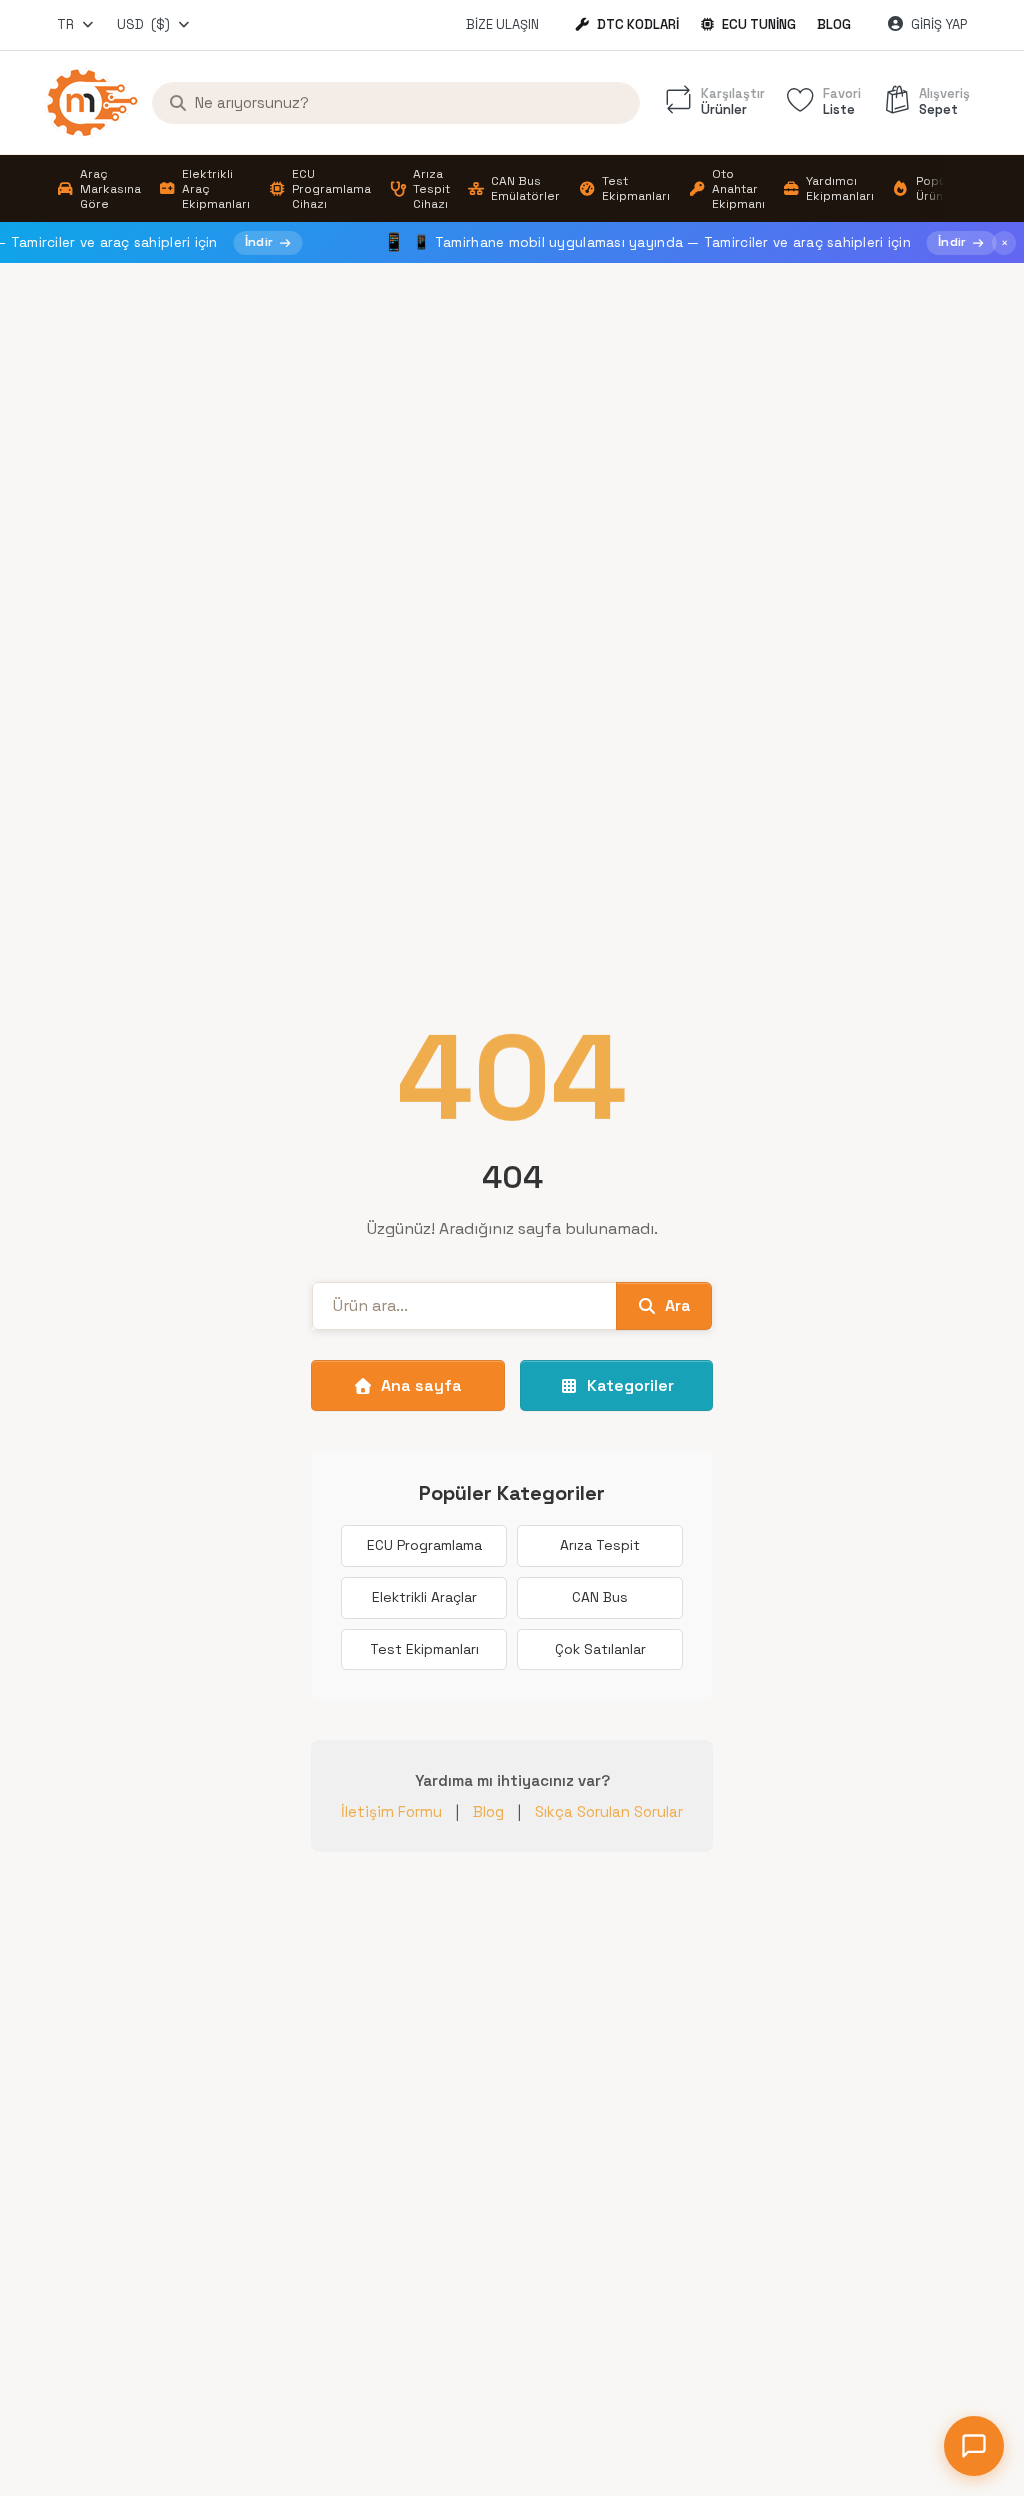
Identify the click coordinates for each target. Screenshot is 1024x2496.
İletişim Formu (391, 1811)
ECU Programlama (424, 1545)
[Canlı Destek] (974, 2446)
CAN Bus (600, 1597)
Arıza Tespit (600, 1545)
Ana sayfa (421, 1385)
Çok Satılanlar (600, 1649)
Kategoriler (630, 1385)
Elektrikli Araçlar (424, 1597)
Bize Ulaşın (502, 24)
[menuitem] (98, 189)
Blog (834, 24)
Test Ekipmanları (424, 1649)
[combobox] (76, 25)
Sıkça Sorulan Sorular (609, 1811)
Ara (678, 1305)
